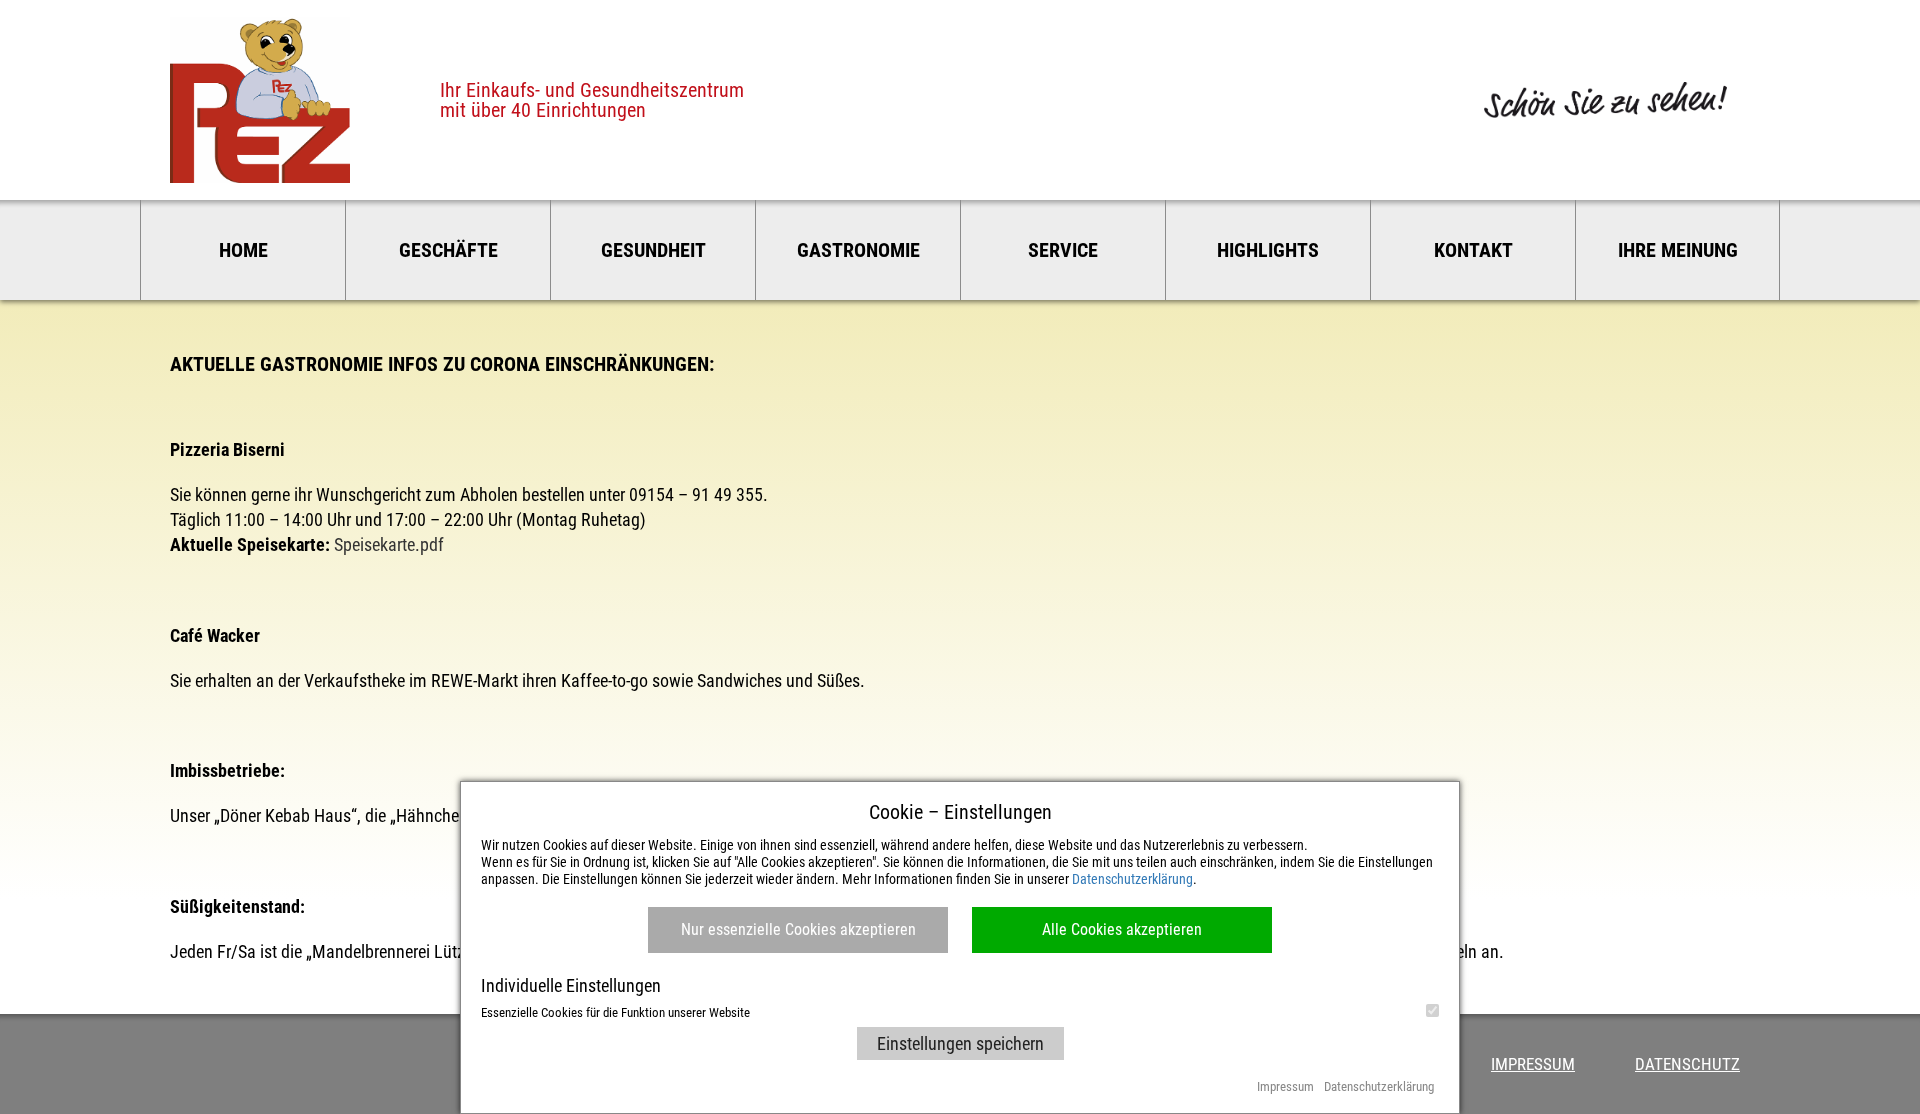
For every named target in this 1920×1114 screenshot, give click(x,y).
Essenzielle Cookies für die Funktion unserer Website (615, 1012)
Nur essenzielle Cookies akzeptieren (798, 929)
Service (1063, 250)
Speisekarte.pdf (389, 544)
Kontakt (1473, 250)
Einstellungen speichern (960, 1043)
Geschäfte (448, 250)
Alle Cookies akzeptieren (1122, 929)
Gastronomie (858, 250)
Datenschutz (1687, 1064)
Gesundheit (653, 250)
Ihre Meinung (1678, 250)
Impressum (1533, 1064)
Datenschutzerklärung (1132, 879)
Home (243, 250)
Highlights (1268, 250)
